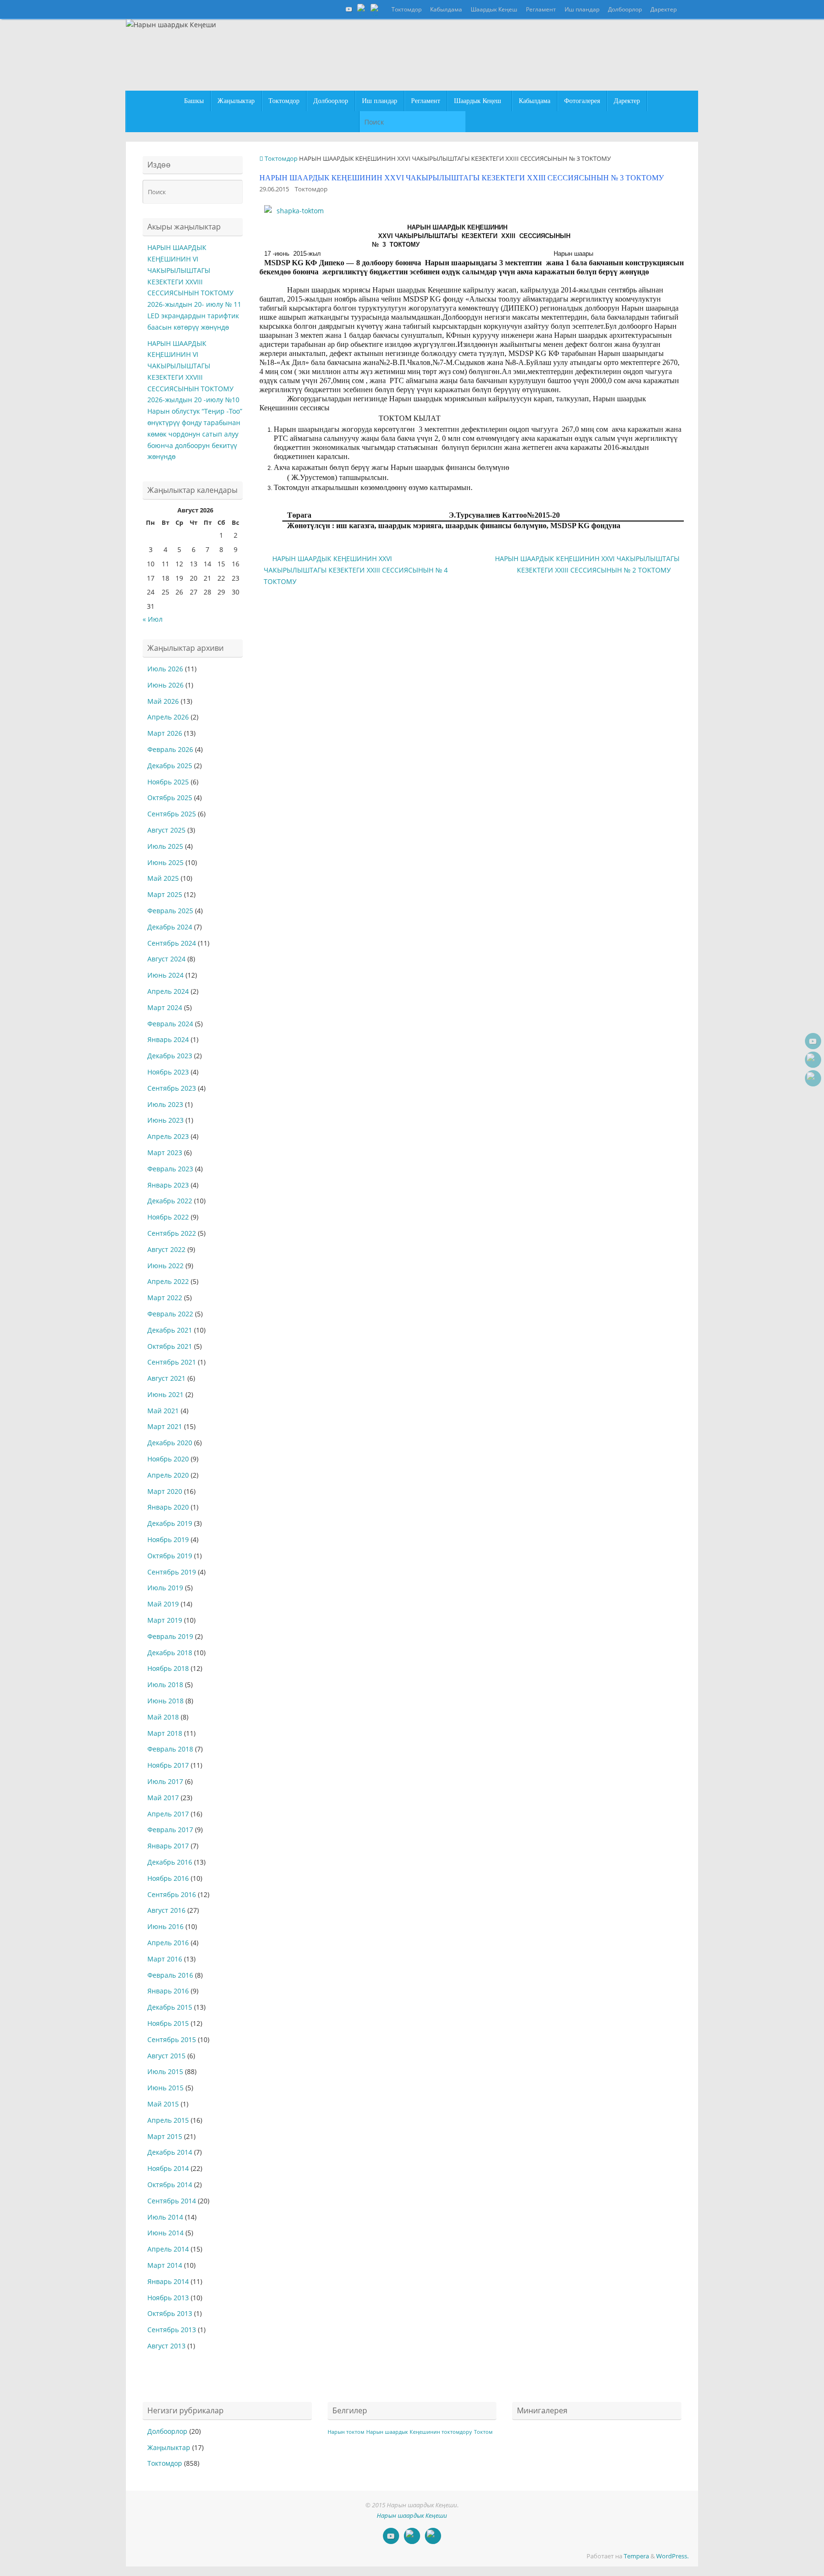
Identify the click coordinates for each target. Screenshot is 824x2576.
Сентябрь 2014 (172, 2201)
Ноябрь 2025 (168, 782)
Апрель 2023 (168, 1136)
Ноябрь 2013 (168, 2298)
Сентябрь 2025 (172, 814)
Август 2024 (166, 959)
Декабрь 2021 (170, 1330)
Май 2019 (163, 1604)
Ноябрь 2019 (168, 1539)
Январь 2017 (168, 1846)
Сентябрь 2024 (172, 943)
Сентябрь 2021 (172, 1362)
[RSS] (376, 9)
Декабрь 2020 (170, 1443)
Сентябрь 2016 (172, 1894)
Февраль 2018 (170, 1749)
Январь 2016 (168, 1991)
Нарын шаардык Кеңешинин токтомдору (419, 2432)
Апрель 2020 (168, 1475)
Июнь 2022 (165, 1266)
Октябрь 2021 (170, 1346)
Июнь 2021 (165, 1394)
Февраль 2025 (170, 911)
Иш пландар (582, 9)
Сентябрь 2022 (172, 1233)
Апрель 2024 (168, 991)
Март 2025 (165, 894)
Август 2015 (166, 2056)
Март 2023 (165, 1152)
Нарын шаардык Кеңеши (412, 2516)
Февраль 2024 (170, 1024)
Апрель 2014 (168, 2249)
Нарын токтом (346, 2432)
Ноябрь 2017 (168, 1765)
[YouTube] (349, 9)
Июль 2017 (165, 1781)
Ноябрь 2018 (168, 1668)
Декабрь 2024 (170, 927)
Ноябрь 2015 (168, 2023)
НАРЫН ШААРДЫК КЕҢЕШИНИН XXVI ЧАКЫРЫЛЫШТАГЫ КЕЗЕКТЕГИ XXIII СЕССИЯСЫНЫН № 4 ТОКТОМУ (356, 570)
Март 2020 (165, 1491)
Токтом (483, 2432)
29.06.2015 (274, 189)
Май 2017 (163, 1798)
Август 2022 (166, 1249)
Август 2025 (166, 830)
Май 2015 (163, 2104)
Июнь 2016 (165, 1926)
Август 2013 (166, 2346)
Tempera (636, 2556)
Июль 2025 (165, 846)
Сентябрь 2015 (172, 2039)
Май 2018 (163, 1717)
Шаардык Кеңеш (494, 9)
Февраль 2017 (170, 1830)
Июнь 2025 (165, 862)
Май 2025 (163, 878)
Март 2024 (165, 1007)
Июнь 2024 (165, 975)
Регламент (541, 9)
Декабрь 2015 (170, 2007)
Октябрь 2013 (170, 2313)
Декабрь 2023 (170, 1056)
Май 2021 (163, 1411)
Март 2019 (165, 1620)
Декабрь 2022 (170, 1201)
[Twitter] (362, 9)
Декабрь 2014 (170, 2152)
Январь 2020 (168, 1507)
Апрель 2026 (168, 717)
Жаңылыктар (169, 2447)
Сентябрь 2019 (172, 1572)
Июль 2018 (165, 1684)
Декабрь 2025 (170, 766)
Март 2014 (165, 2265)
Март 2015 (165, 2136)
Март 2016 (165, 1959)
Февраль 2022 (170, 1314)
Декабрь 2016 (170, 1862)
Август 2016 (166, 1910)
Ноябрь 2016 (168, 1878)
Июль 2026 (165, 669)
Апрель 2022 (168, 1281)
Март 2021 (165, 1426)
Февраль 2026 (170, 749)
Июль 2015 (165, 2071)
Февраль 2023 (170, 1169)
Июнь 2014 (165, 2233)
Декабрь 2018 (170, 1653)
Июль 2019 (165, 1588)
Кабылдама (446, 9)
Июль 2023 (165, 1104)
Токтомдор (407, 9)
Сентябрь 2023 (172, 1088)
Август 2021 (166, 1378)
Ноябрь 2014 (168, 2168)
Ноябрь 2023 (168, 1072)
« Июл (153, 619)
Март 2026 (165, 733)
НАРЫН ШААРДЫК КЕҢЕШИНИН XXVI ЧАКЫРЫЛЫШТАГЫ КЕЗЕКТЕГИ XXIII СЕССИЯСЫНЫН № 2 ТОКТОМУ (587, 564)
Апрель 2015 (168, 2120)
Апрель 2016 (168, 1943)
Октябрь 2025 (170, 798)
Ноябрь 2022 (168, 1217)
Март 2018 (165, 1733)
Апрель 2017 (168, 1814)
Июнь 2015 (165, 2088)
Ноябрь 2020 (168, 1459)
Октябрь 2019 (170, 1556)
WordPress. (672, 2556)
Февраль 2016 (170, 1975)
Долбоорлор (625, 9)
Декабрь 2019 (170, 1523)
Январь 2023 (168, 1185)
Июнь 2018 (165, 1701)
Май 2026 (163, 701)
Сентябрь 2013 (172, 2330)
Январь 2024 (168, 1039)
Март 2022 (165, 1298)
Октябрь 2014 (170, 2185)
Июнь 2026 (165, 685)
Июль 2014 (165, 2217)
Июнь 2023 (165, 1120)
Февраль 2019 (170, 1636)
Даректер (664, 9)
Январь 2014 (168, 2281)
